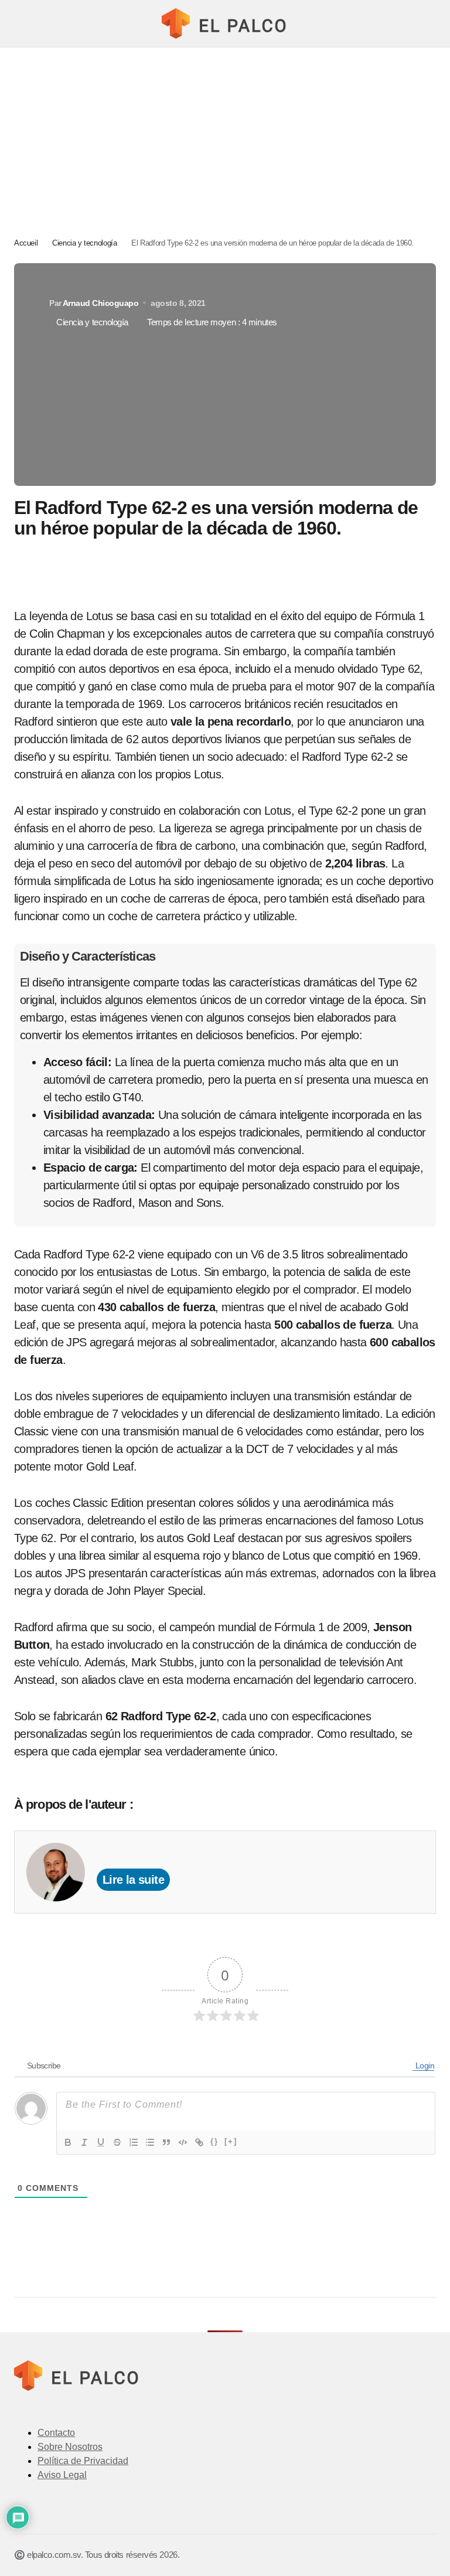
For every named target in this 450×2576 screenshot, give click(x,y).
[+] (231, 2141)
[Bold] (68, 2142)
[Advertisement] (225, 135)
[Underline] (101, 2142)
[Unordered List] (150, 2142)
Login (424, 2065)
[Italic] (84, 2142)
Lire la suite (133, 1880)
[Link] (199, 2142)
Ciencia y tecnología (84, 243)
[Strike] (117, 2142)
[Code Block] (183, 2142)
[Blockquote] (166, 2142)
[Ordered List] (134, 2142)
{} (214, 2141)
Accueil (26, 243)
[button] (20, 23)
